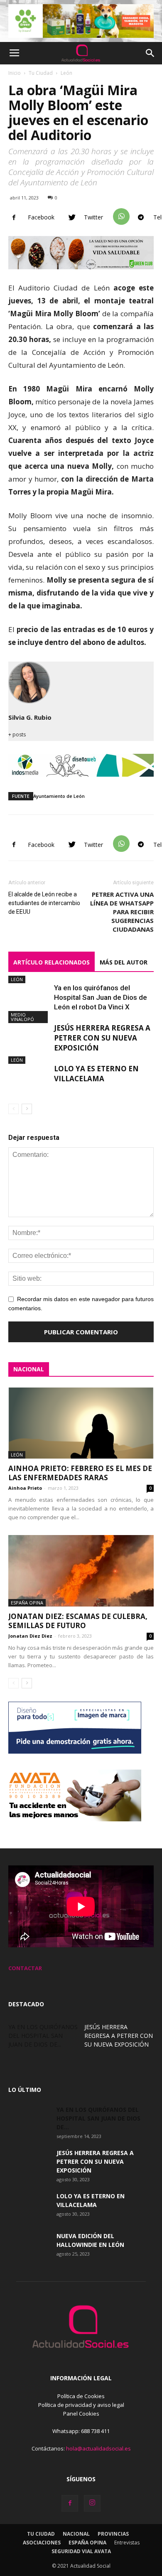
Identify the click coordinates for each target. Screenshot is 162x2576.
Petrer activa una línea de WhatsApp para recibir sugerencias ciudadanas (122, 912)
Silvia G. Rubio (30, 717)
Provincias (113, 2534)
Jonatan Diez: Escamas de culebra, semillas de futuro (78, 1621)
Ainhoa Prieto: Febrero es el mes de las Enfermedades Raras (80, 1473)
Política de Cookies (81, 2396)
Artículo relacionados (52, 962)
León (66, 73)
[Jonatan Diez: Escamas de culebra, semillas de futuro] (81, 1571)
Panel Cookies (81, 2414)
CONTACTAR (25, 1968)
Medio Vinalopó (22, 1017)
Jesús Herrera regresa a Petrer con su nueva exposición (102, 1038)
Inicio (15, 73)
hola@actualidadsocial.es (98, 2448)
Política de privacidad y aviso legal (81, 2405)
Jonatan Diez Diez (30, 1636)
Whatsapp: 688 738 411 (81, 2431)
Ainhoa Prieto (25, 1488)
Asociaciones (42, 2543)
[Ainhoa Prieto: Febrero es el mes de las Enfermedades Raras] (81, 1423)
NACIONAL (29, 1369)
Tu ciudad (41, 2534)
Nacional (76, 2534)
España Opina (27, 1603)
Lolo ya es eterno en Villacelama (96, 1074)
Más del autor (124, 962)
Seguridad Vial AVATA (81, 2551)
